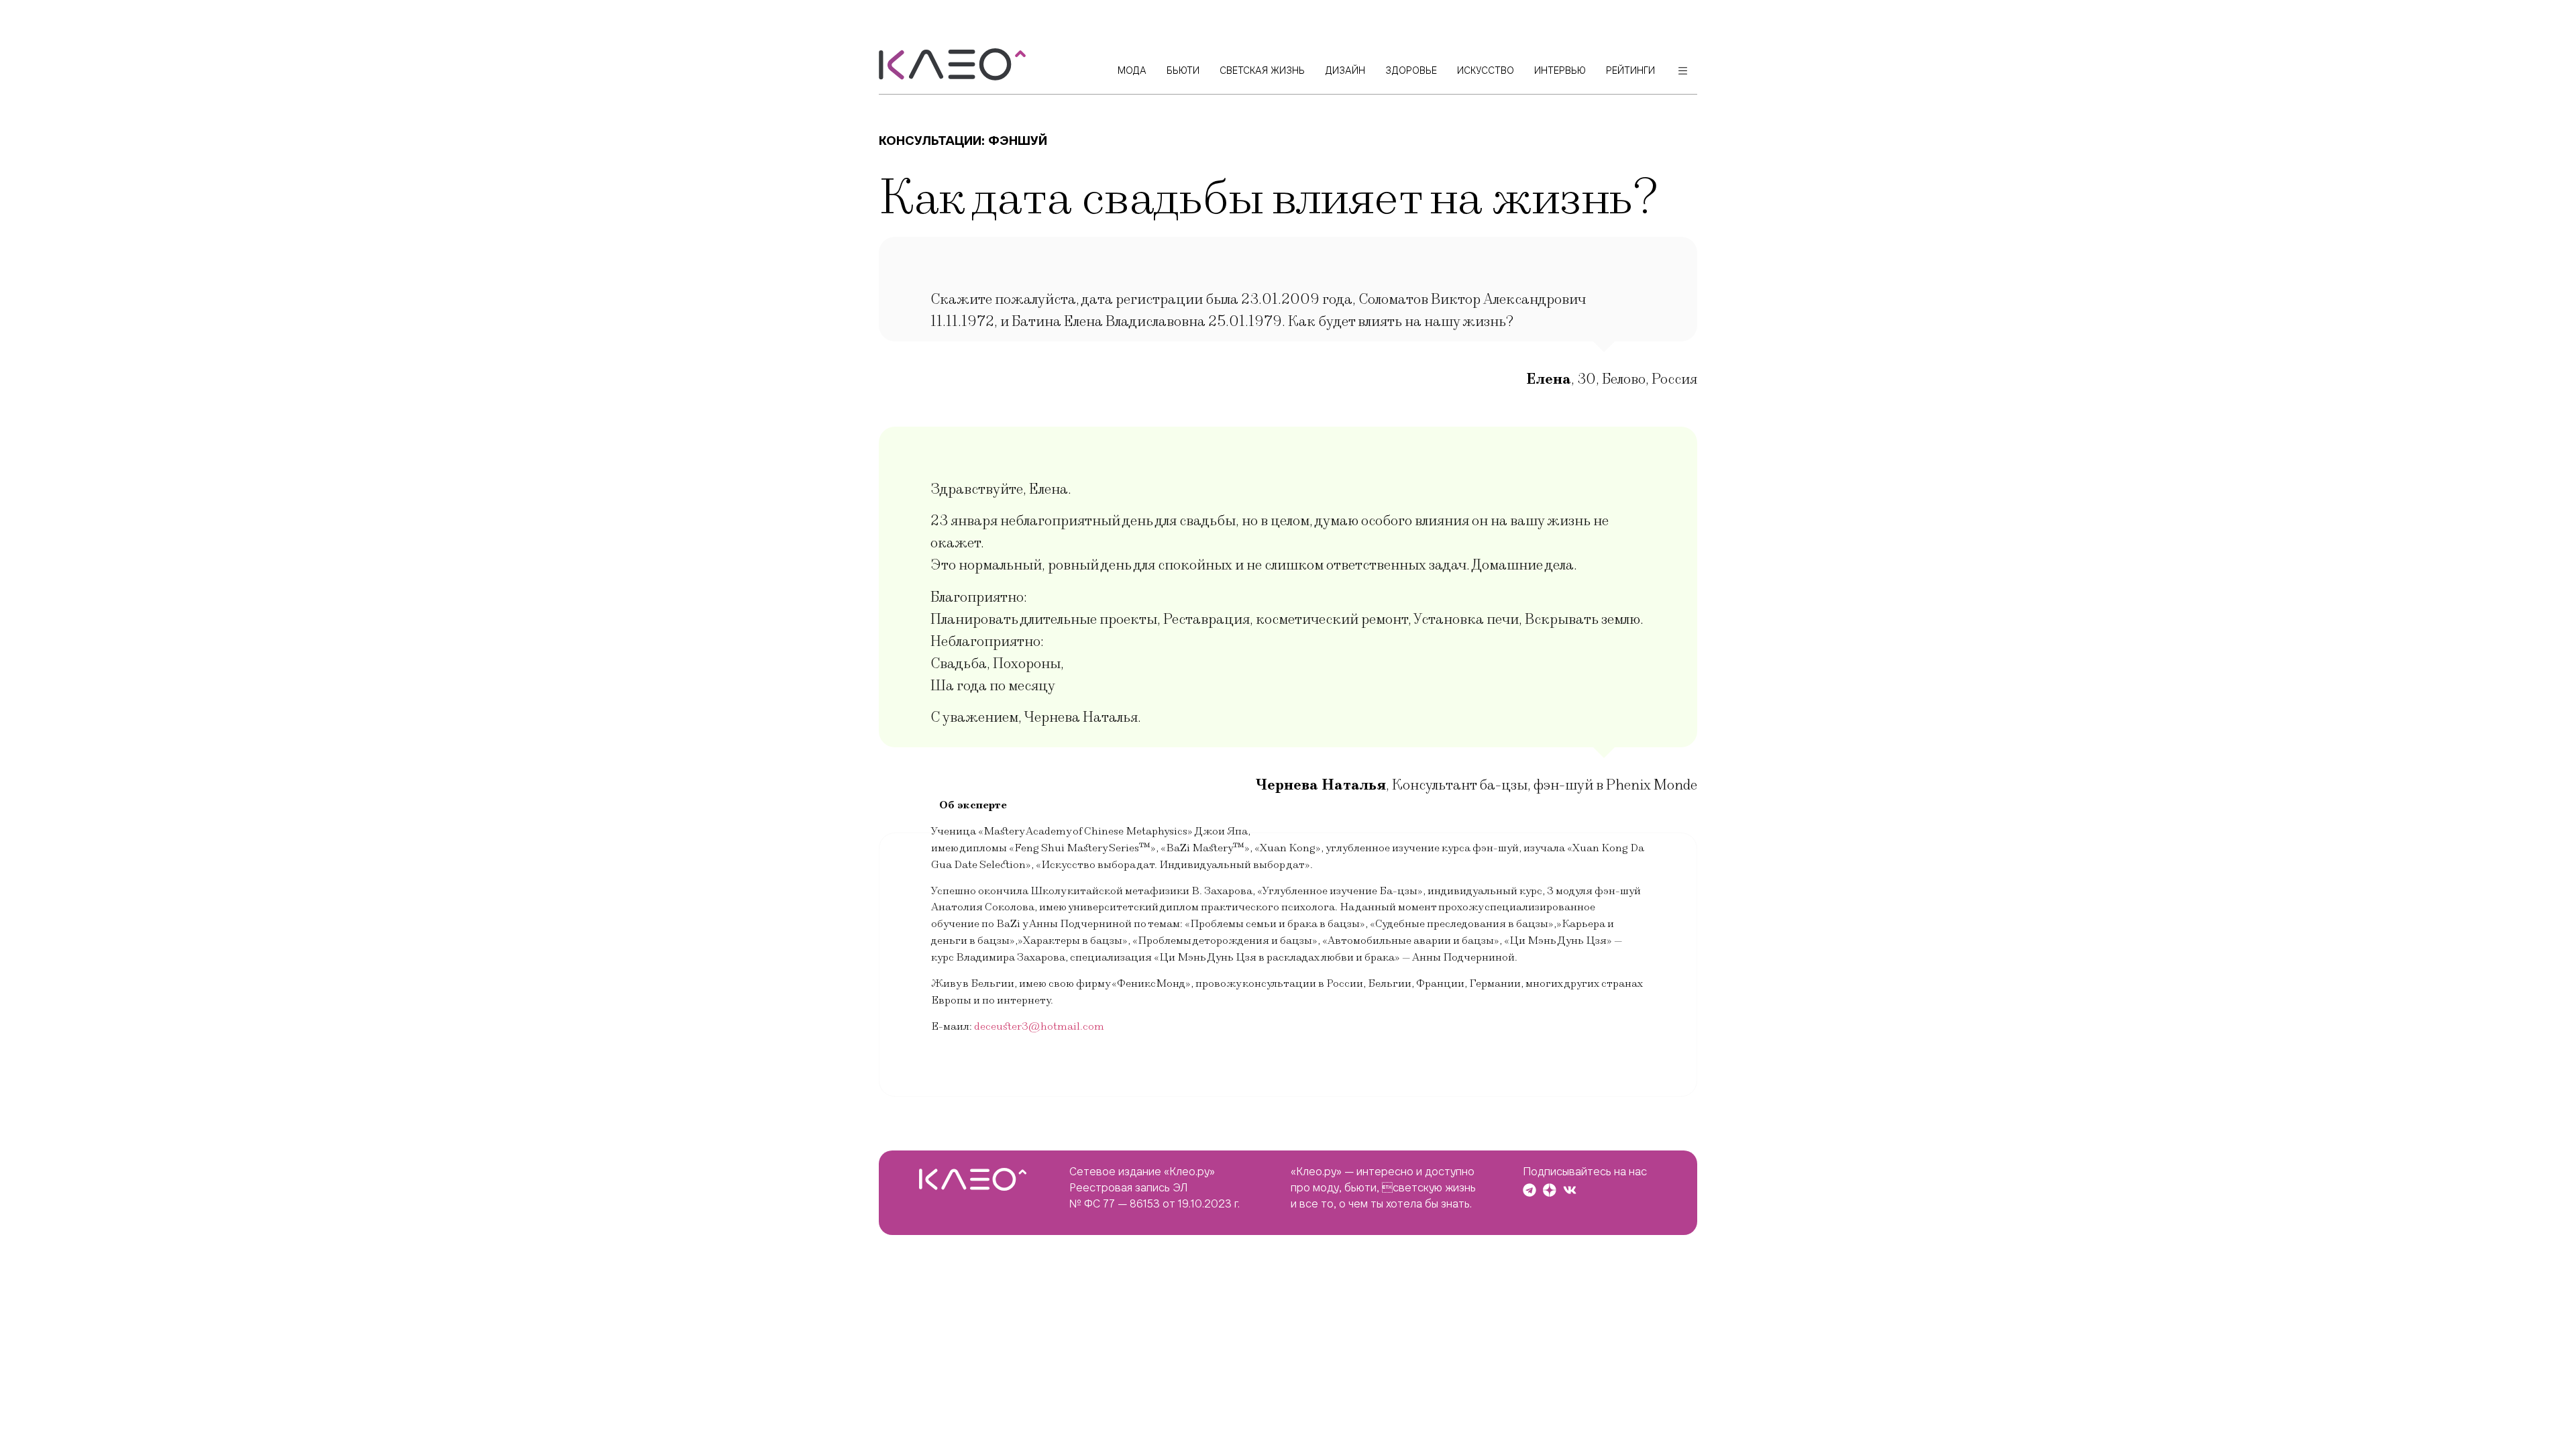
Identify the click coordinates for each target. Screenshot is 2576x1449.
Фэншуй (1018, 141)
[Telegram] (1529, 1190)
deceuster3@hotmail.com (1039, 1026)
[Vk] (1570, 1190)
